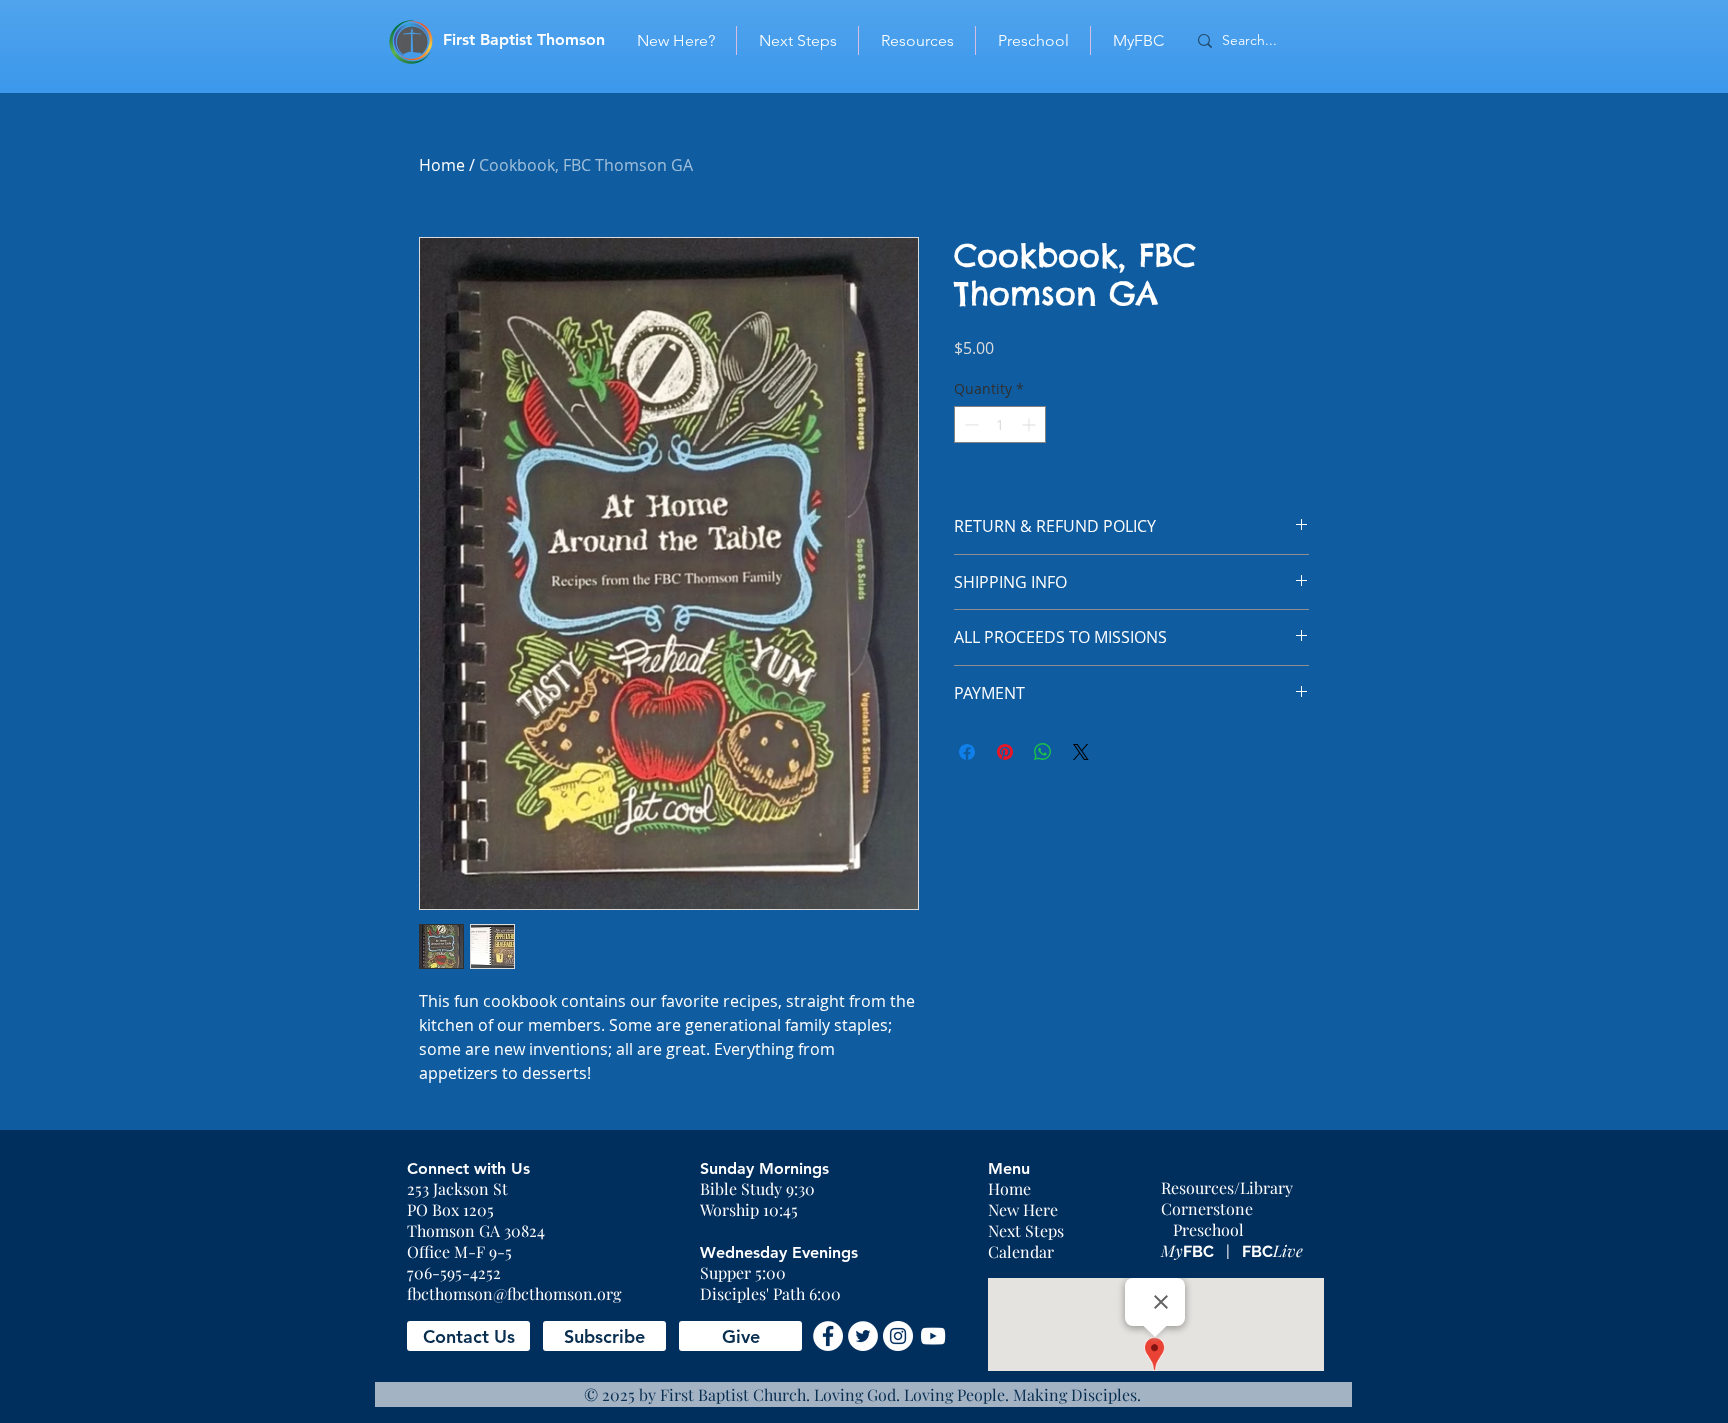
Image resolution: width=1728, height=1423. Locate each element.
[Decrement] (969, 424)
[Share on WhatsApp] (1043, 752)
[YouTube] (933, 1336)
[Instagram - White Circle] (898, 1336)
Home (442, 165)
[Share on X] (1081, 752)
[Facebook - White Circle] (828, 1336)
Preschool (1208, 1229)
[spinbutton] (1000, 424)
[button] (468, 1336)
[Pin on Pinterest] (1005, 752)
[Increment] (1030, 424)
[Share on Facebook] (967, 752)
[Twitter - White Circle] (863, 1336)
